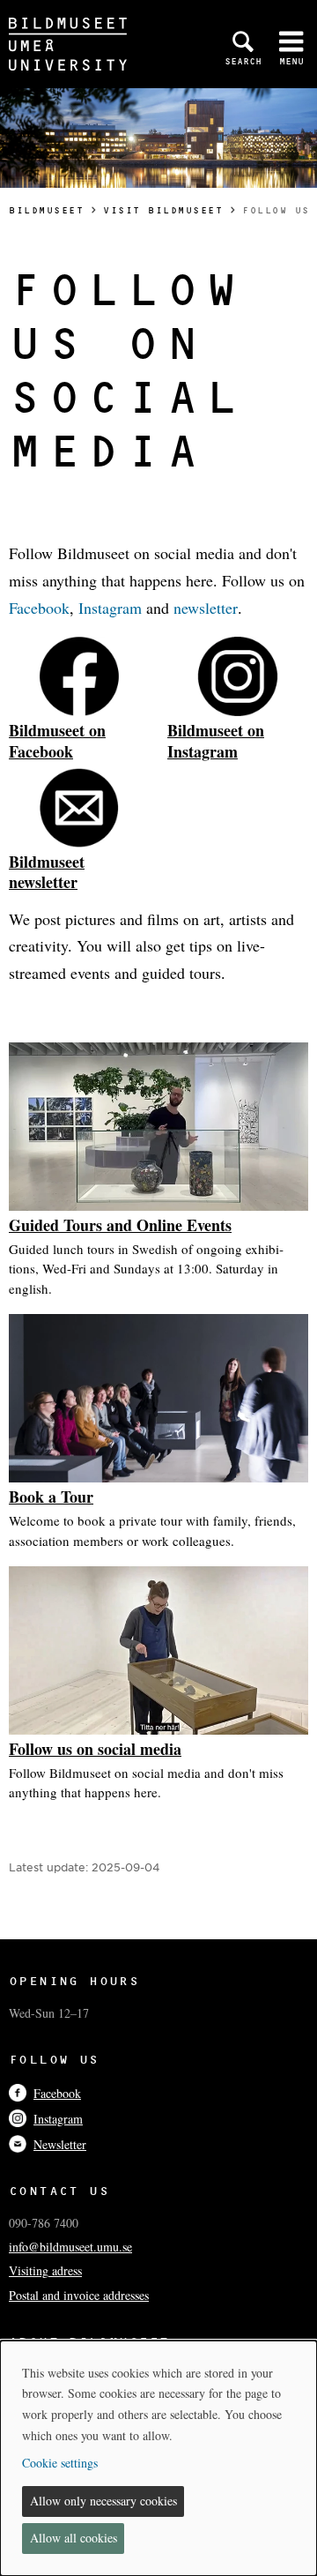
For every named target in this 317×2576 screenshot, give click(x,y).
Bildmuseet (46, 210)
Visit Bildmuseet (163, 210)
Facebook (39, 608)
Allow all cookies (74, 2538)
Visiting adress (45, 2270)
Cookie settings (60, 2463)
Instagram (112, 608)
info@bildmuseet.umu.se (70, 2247)
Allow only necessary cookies (103, 2501)
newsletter (206, 608)
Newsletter (60, 2144)
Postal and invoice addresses (79, 2295)
